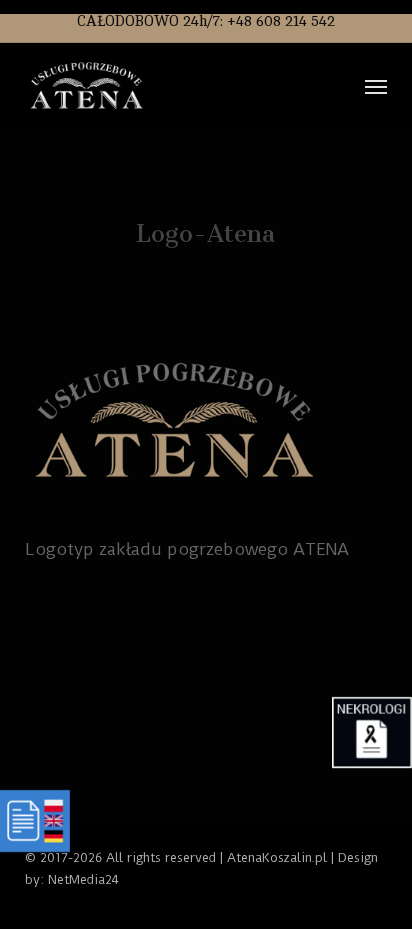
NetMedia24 (83, 879)
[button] (376, 86)
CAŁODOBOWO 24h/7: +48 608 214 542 (206, 21)
